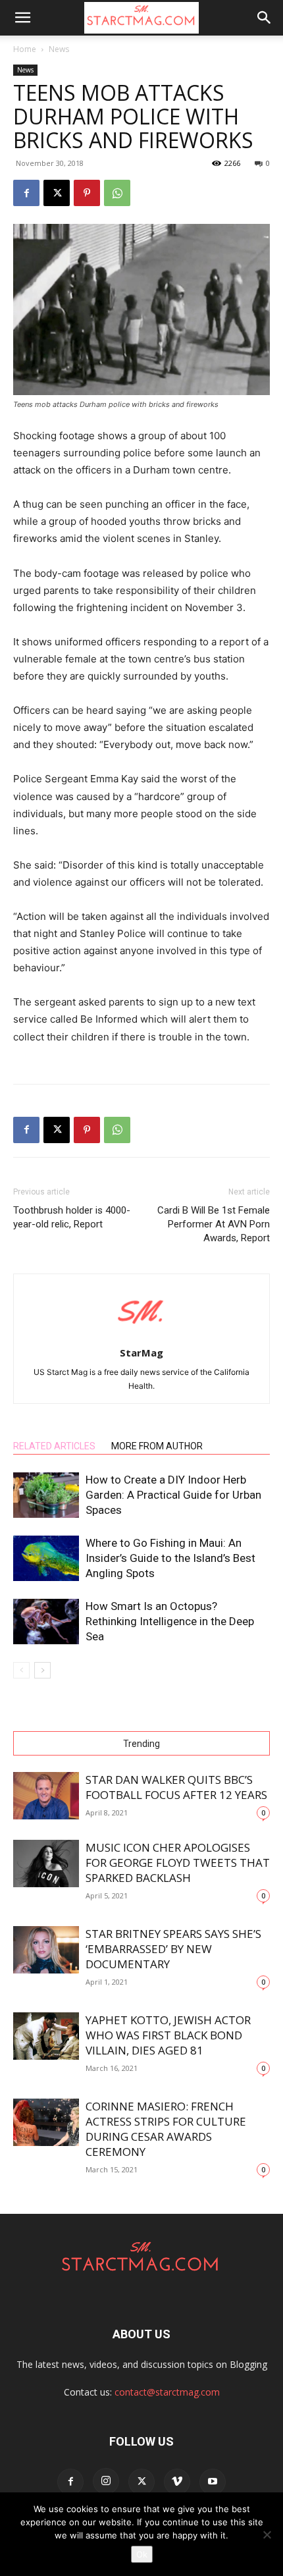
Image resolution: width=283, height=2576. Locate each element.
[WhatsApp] (117, 193)
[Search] (265, 18)
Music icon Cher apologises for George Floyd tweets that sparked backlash (178, 1863)
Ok (142, 2554)
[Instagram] (106, 2481)
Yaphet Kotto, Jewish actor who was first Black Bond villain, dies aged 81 (168, 2035)
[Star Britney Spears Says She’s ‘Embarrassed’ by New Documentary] (46, 1950)
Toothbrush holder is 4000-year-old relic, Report (72, 1217)
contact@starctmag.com (167, 2392)
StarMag (141, 1353)
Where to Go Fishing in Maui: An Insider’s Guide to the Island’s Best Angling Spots (170, 1558)
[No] (267, 2535)
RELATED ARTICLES (54, 1446)
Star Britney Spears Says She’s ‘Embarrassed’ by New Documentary (173, 1949)
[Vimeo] (177, 2482)
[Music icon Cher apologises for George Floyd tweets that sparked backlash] (46, 1864)
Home (25, 49)
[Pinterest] (87, 193)
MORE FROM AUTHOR (157, 1446)
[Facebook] (26, 193)
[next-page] (42, 1670)
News (59, 49)
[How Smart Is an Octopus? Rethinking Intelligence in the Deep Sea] (46, 1622)
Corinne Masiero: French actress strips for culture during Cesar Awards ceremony (166, 2129)
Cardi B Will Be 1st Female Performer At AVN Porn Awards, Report (214, 1224)
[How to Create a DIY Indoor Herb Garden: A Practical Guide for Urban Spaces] (46, 1495)
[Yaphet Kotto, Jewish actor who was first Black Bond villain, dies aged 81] (46, 2036)
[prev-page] (21, 1670)
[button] (22, 18)
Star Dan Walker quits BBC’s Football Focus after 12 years (176, 1787)
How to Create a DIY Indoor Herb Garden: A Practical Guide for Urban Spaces (173, 1495)
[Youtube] (213, 2482)
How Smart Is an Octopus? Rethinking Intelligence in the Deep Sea (170, 1621)
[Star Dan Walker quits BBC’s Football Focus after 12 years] (46, 1796)
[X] (57, 193)
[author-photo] (141, 1334)
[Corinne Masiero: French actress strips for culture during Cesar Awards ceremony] (46, 2123)
